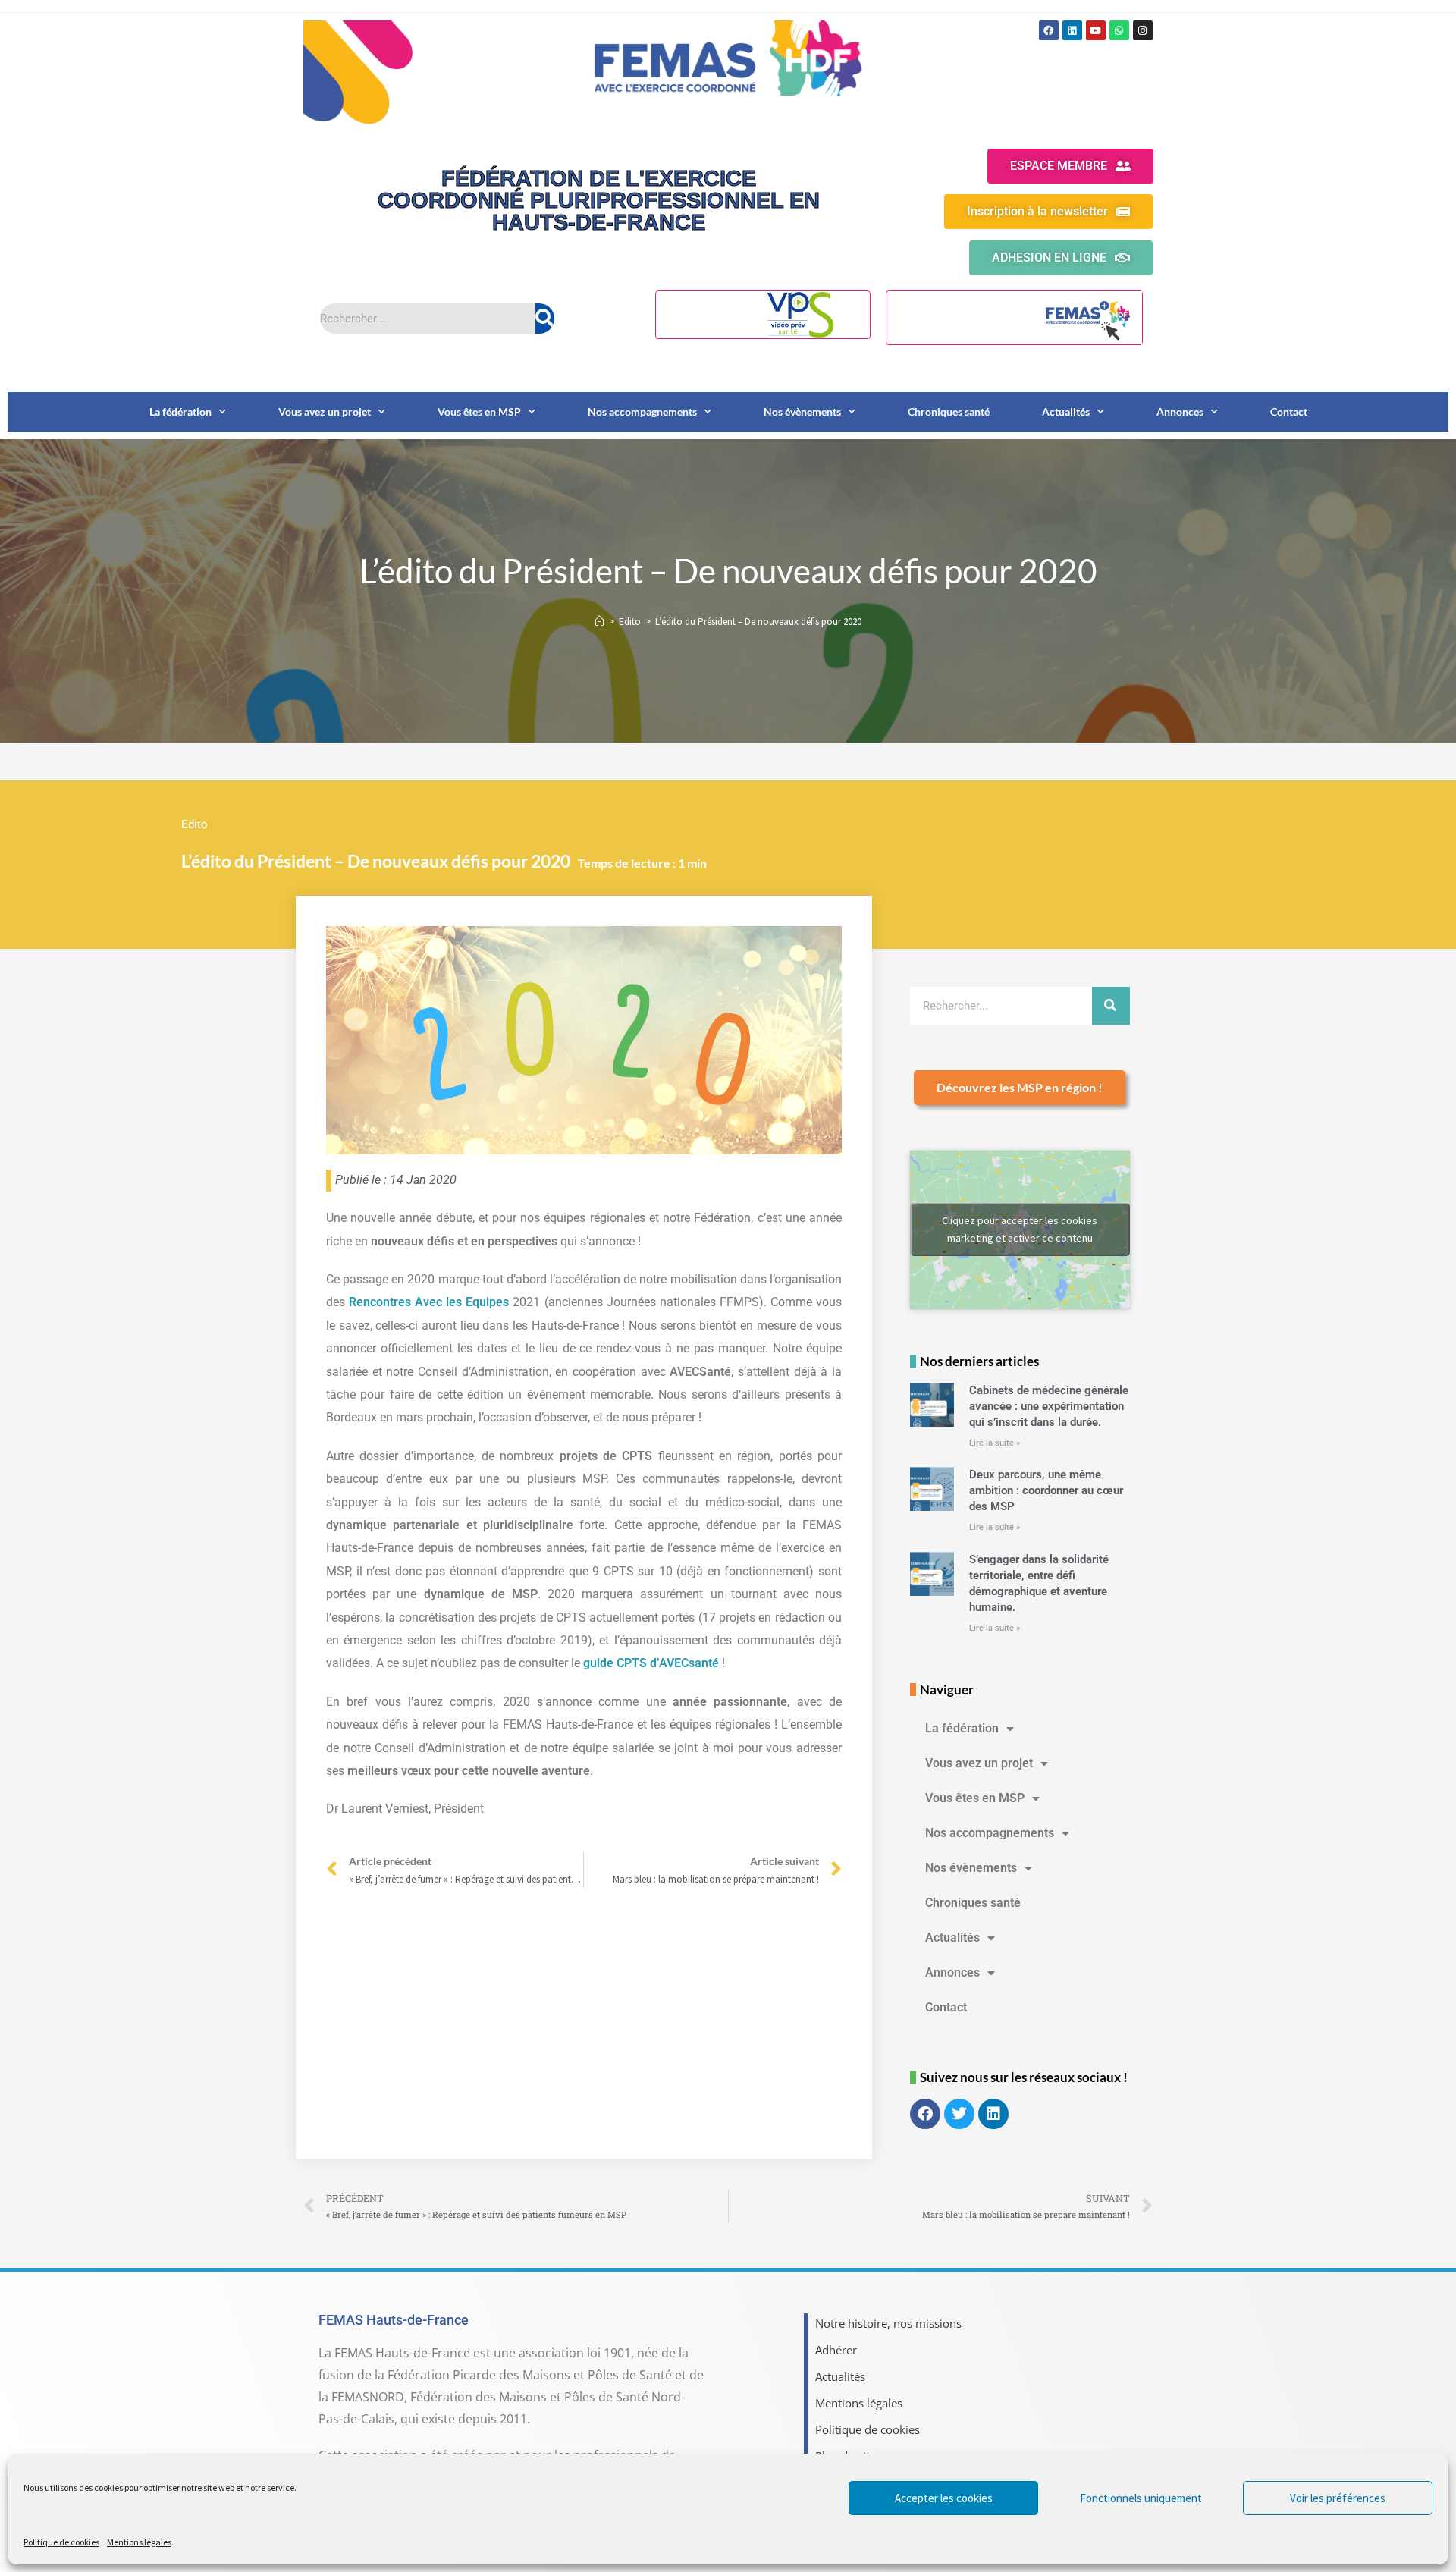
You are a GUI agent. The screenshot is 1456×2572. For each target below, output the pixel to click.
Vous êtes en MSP (479, 411)
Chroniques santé (949, 411)
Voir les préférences (1338, 2498)
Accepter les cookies (944, 2498)
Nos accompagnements (642, 411)
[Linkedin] (1072, 30)
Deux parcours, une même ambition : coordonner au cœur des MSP (1046, 1490)
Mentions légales (139, 2542)
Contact (1289, 411)
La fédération (180, 411)
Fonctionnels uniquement (1141, 2498)
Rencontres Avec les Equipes (429, 1302)
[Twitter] (959, 2114)
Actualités (1066, 411)
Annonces (1180, 411)
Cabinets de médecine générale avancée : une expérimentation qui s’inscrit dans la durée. (1049, 1406)
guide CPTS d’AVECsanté (651, 1663)
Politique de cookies (61, 2542)
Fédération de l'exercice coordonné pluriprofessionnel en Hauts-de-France (599, 200)
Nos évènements (802, 411)
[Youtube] (1096, 30)
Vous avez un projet (325, 411)
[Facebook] (1049, 30)
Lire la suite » (995, 1443)
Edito (195, 824)
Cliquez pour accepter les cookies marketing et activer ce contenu (1020, 1229)
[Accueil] (599, 622)
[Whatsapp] (1119, 30)
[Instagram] (1143, 30)
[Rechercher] (545, 319)
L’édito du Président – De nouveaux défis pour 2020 (758, 622)
